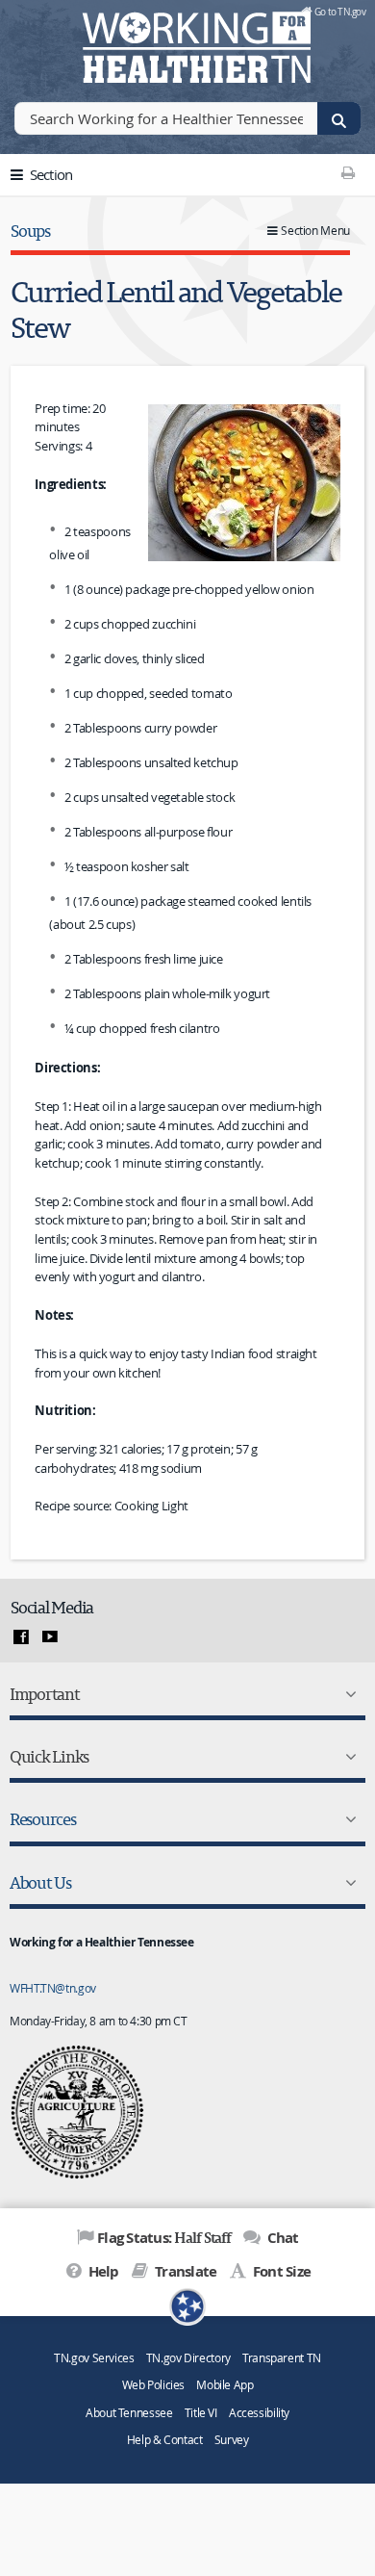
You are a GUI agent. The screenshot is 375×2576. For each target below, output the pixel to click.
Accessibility (259, 2413)
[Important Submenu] (347, 1694)
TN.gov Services (94, 2358)
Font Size (280, 2271)
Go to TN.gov (340, 12)
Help (101, 2271)
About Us (40, 1882)
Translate (184, 2271)
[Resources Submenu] (347, 1819)
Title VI (201, 2413)
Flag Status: (164, 2237)
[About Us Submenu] (347, 1883)
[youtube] (50, 1637)
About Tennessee (129, 2413)
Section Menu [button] (315, 231)
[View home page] (43, 43)
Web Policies (154, 2385)
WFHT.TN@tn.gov (53, 1988)
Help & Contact (165, 2440)
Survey (232, 2440)
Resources (43, 1819)
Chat (281, 2238)
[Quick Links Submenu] (347, 1757)
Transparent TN (282, 2358)
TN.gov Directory (188, 2358)
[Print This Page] (348, 172)
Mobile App (225, 2385)
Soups (30, 231)
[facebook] (21, 1637)
